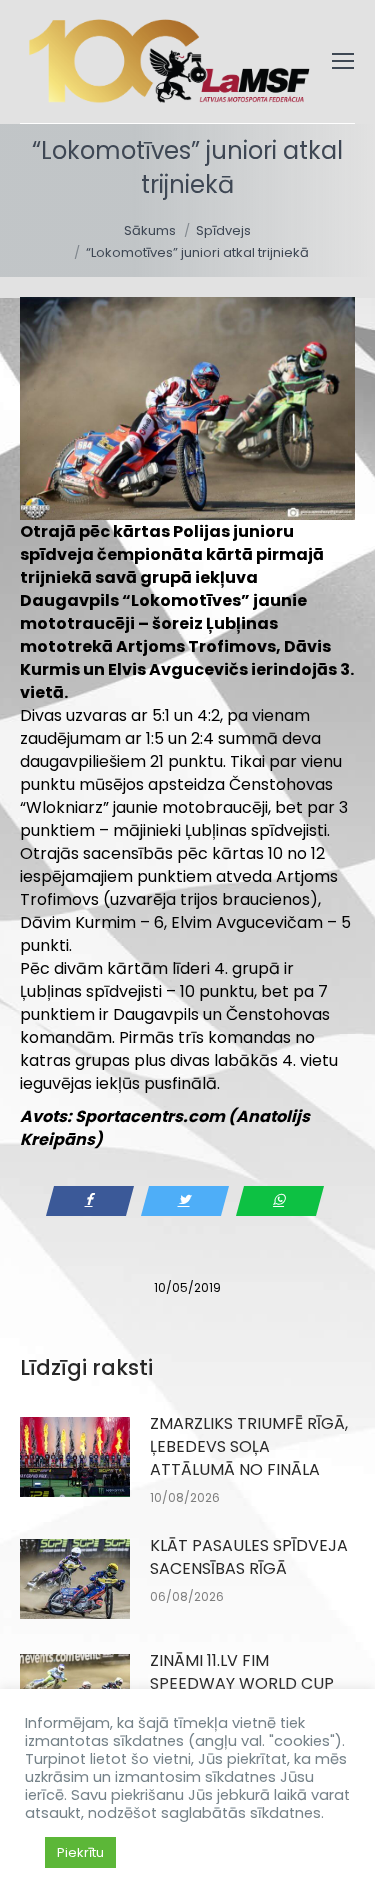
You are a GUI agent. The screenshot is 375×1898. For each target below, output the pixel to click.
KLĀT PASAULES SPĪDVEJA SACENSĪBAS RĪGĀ (249, 1557)
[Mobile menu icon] (343, 61)
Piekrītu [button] (80, 1852)
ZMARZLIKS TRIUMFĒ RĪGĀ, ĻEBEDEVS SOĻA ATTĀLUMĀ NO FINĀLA (249, 1446)
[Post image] (75, 1457)
